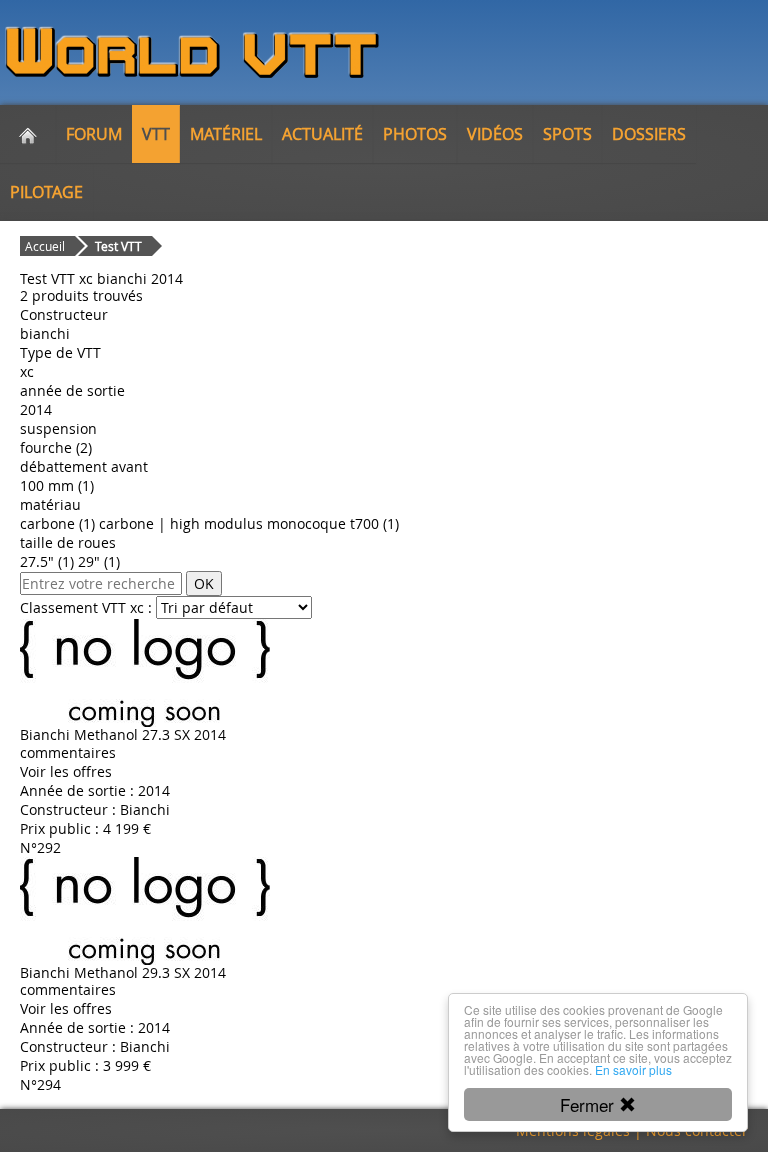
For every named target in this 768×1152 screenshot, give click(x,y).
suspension (58, 428)
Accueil (45, 246)
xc (27, 371)
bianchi (45, 333)
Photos (415, 134)
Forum (94, 134)
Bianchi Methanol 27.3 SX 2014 (123, 734)
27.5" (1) (47, 561)
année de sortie (72, 390)
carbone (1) (57, 523)
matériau (50, 504)
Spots (567, 134)
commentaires (68, 752)
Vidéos (495, 134)
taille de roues (68, 542)
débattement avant (84, 466)
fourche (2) (56, 447)
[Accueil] (28, 134)
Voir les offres (66, 771)
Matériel (226, 134)
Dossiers (649, 134)
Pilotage (46, 192)
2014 (36, 409)
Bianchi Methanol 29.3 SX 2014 (123, 972)
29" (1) (99, 561)
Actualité (322, 134)
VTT (156, 134)
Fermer (589, 1104)
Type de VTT (60, 352)
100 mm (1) (57, 485)
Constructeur (64, 314)
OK (204, 583)
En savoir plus (633, 1069)
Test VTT (118, 246)
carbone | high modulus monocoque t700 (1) (249, 523)
